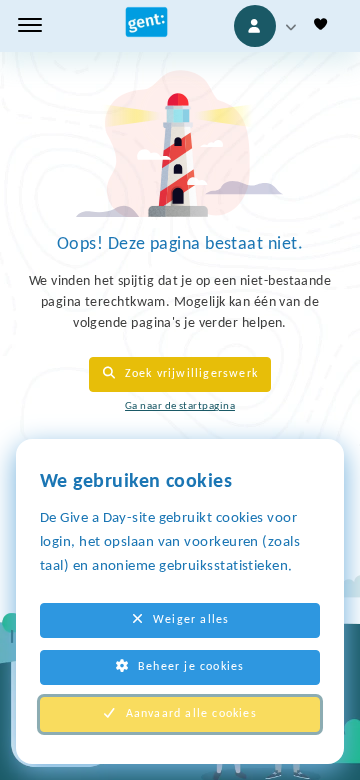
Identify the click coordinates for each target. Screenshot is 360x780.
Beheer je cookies (191, 667)
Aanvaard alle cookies (191, 714)
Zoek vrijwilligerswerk (191, 374)
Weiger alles (191, 620)
